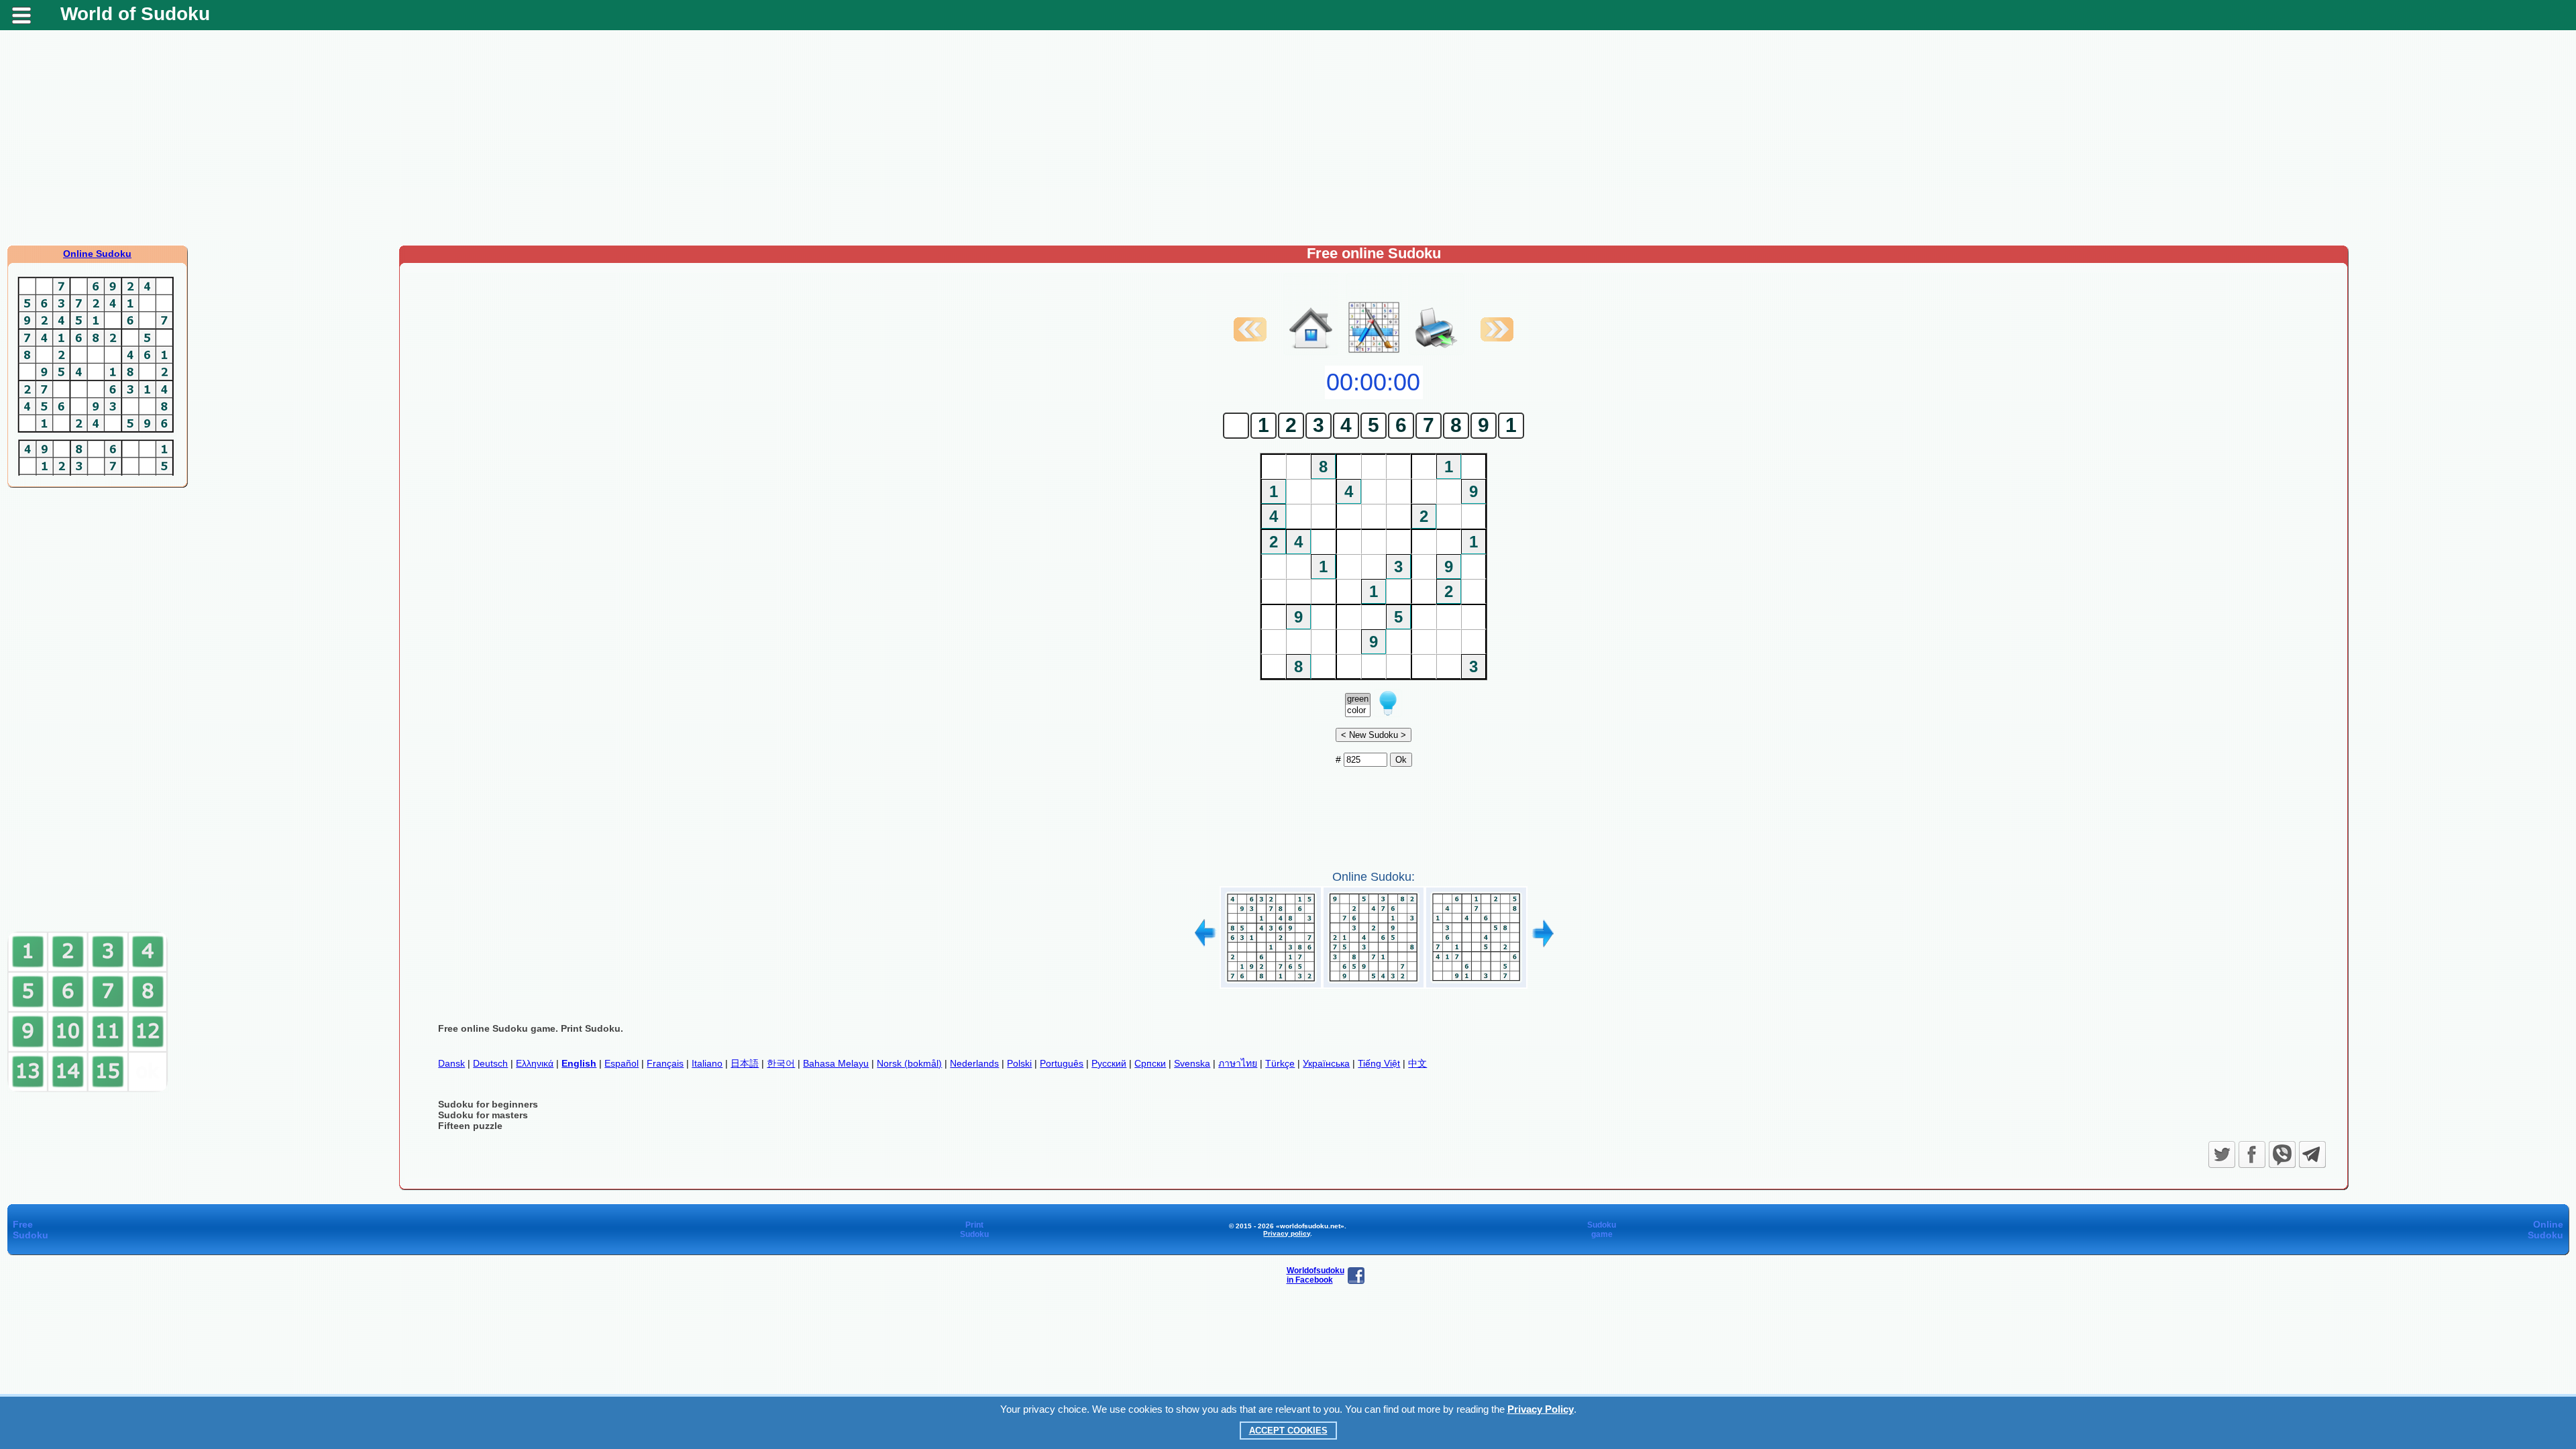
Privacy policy (1287, 1233)
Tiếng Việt (1379, 1063)
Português (1062, 1063)
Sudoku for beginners (488, 1104)
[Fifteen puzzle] (88, 1089)
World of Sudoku (135, 14)
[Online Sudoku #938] (1374, 983)
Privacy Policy (1541, 1409)
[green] (1358, 699)
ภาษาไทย (1238, 1063)
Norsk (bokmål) (909, 1063)
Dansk (451, 1063)
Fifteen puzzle (470, 1126)
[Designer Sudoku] (1374, 352)
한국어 (781, 1063)
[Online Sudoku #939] (1476, 983)
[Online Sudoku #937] (1271, 983)
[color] (1358, 711)
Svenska (1192, 1063)
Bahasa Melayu (836, 1063)
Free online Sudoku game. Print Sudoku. (531, 1028)
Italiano (707, 1063)
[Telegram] (2312, 1155)
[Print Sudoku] (1436, 314)
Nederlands (974, 1063)
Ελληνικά (535, 1063)
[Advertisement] (1288, 138)
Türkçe (1280, 1063)
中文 (1417, 1063)
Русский (1109, 1063)
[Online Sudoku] (1311, 352)
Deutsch (490, 1063)
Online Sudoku (97, 254)
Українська (1326, 1063)
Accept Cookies (1288, 1431)
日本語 (745, 1063)
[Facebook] (2252, 1155)
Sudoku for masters (483, 1115)
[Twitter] (2222, 1155)
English (579, 1063)
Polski (1019, 1063)
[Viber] (2282, 1155)
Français (665, 1063)
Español (622, 1063)
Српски (1150, 1063)
